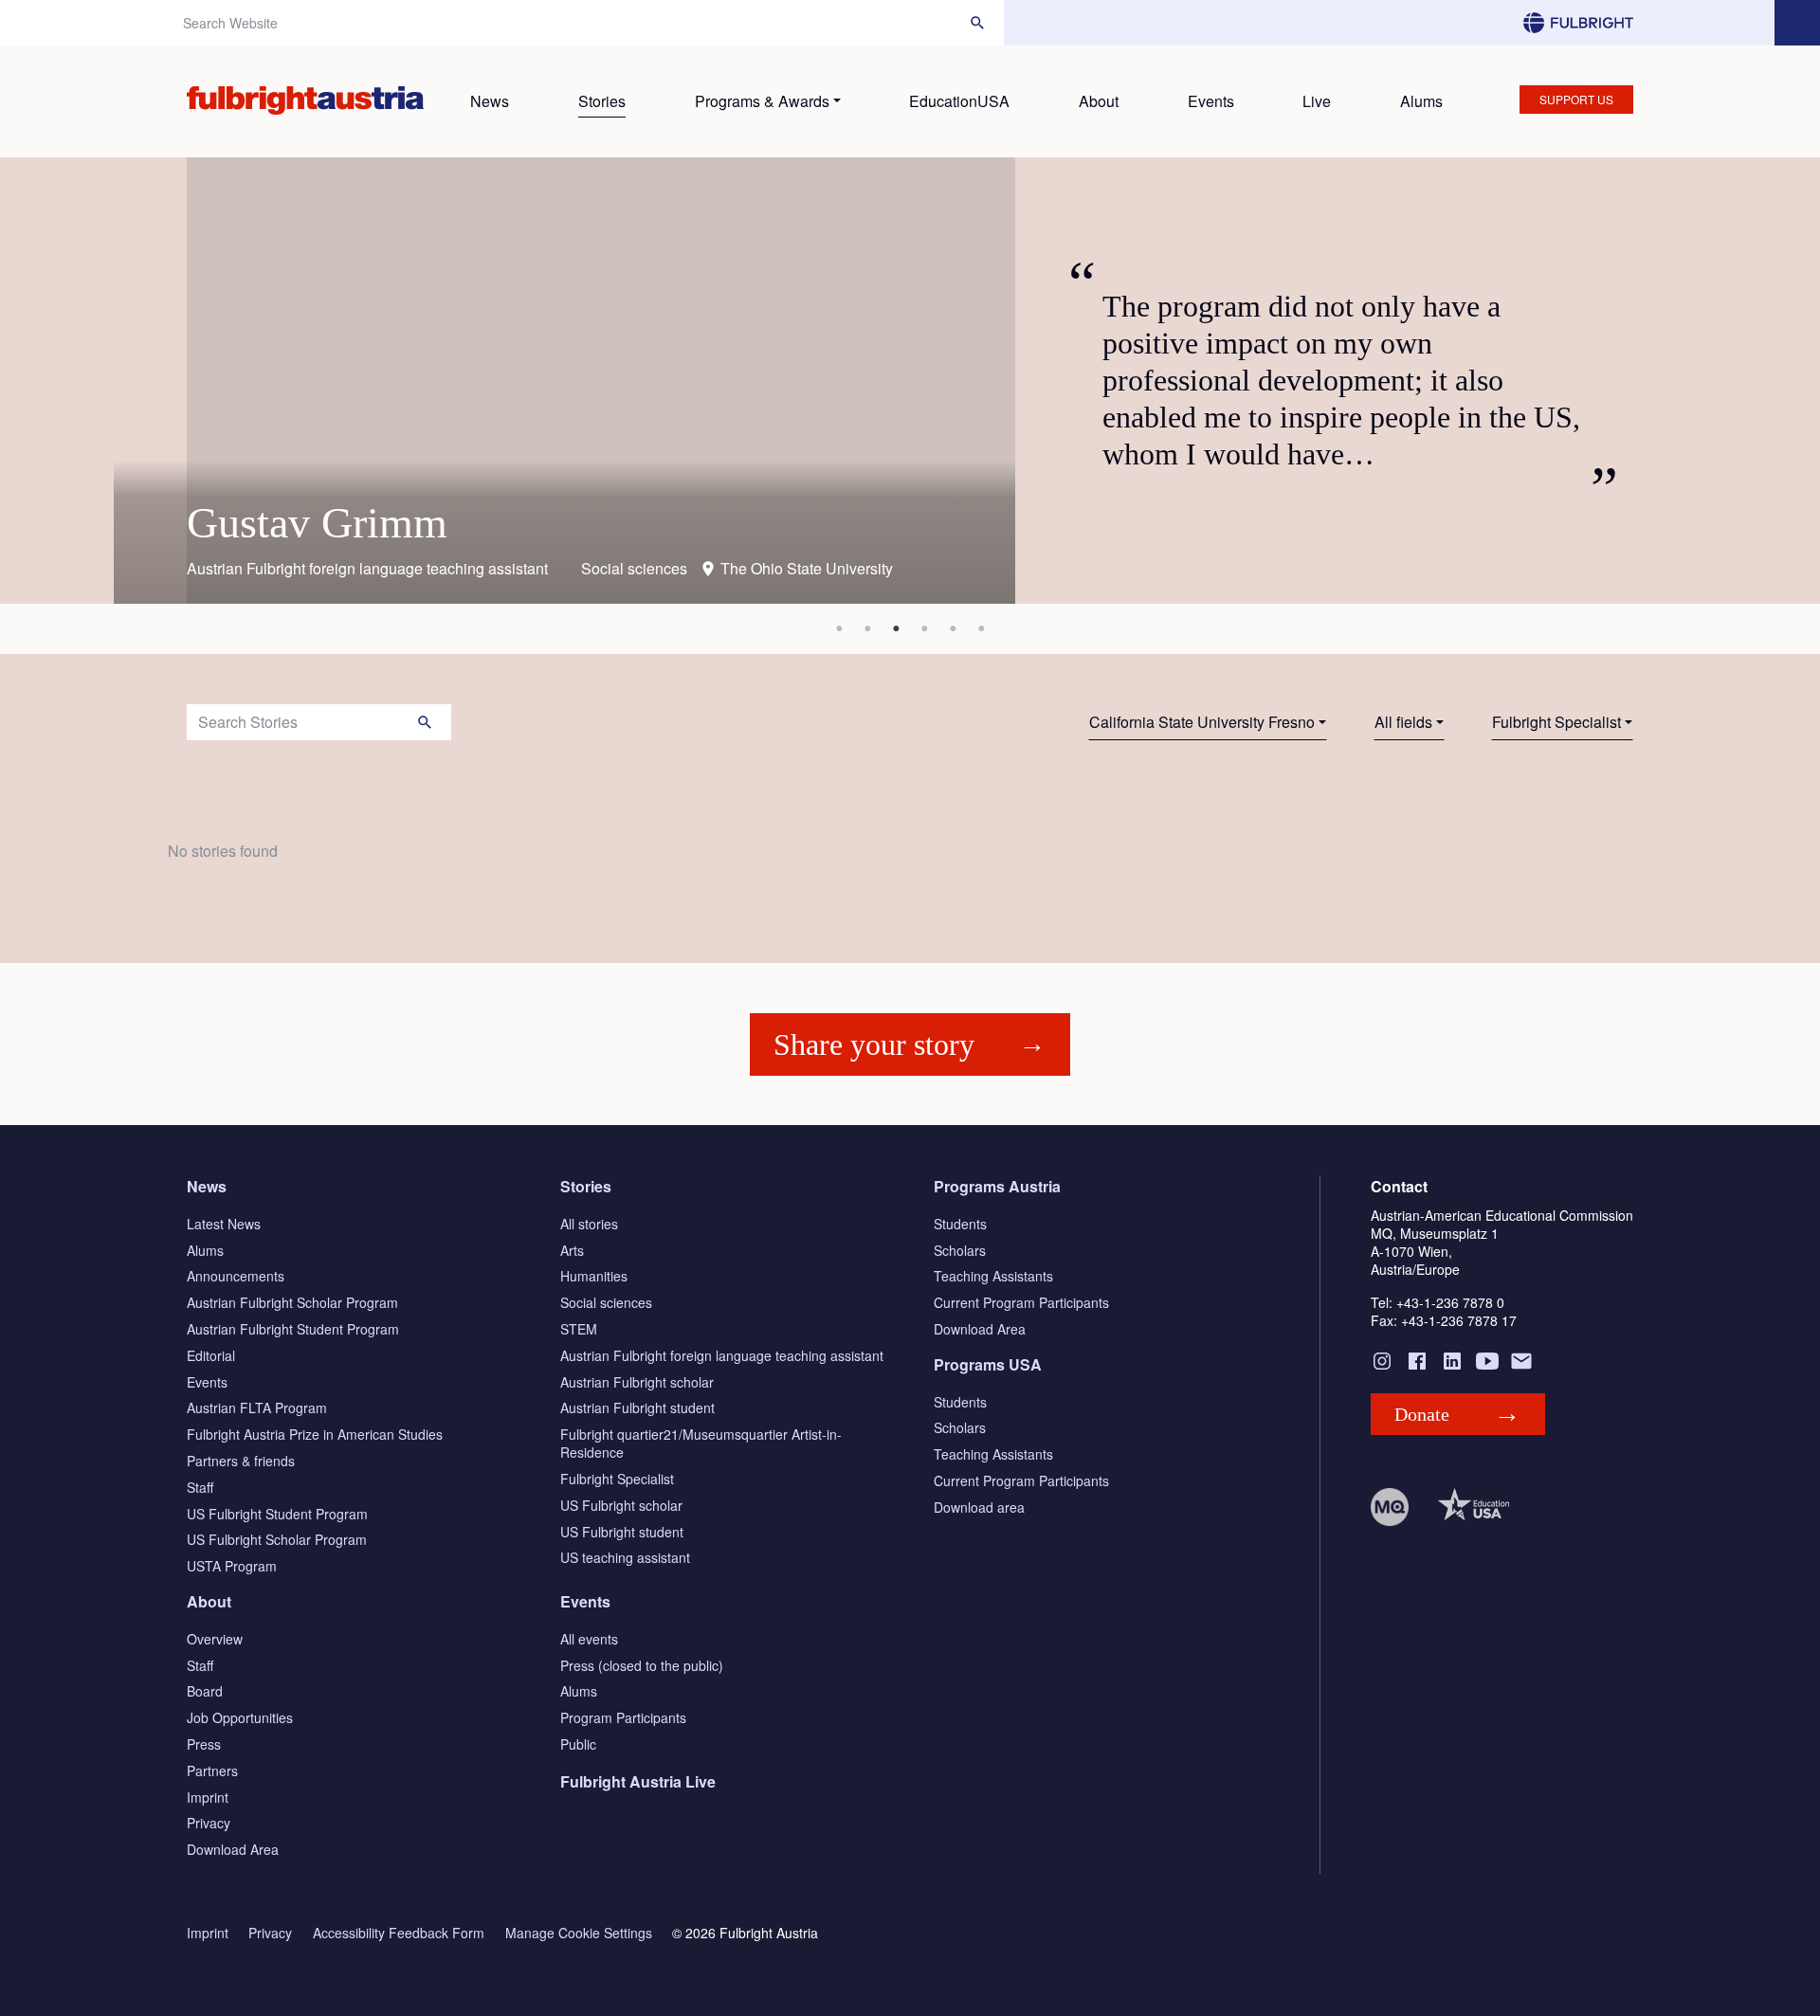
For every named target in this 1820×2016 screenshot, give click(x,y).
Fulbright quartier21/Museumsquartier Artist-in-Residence (701, 1443)
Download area (979, 1507)
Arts (572, 1250)
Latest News (224, 1224)
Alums (1421, 101)
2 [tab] (867, 628)
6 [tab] (981, 628)
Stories (602, 101)
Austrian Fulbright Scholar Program (292, 1302)
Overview (215, 1639)
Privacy (209, 1823)
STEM (579, 1329)
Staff (200, 1487)
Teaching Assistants (993, 1276)
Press (204, 1744)
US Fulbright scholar (621, 1505)
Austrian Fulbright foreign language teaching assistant (722, 1355)
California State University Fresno (1202, 722)
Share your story (874, 1044)
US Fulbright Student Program (277, 1514)
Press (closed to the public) (642, 1665)
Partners (212, 1771)
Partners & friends (241, 1461)
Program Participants (623, 1717)
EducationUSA (959, 101)
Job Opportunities (240, 1717)
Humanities (594, 1276)
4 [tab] (924, 628)
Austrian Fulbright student (637, 1408)
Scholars (960, 1250)
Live (1317, 101)
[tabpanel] (910, 381)
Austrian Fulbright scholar (637, 1382)
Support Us (1576, 99)
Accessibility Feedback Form (399, 1933)
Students (960, 1224)
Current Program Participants (1021, 1302)
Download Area (980, 1329)
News (490, 101)
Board (205, 1691)
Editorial (211, 1355)
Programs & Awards (762, 101)
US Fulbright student (622, 1532)
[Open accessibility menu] (1797, 23)
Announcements (236, 1276)
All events (589, 1639)
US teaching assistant (625, 1557)
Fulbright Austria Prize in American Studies (315, 1434)
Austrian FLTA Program (257, 1408)
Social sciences (606, 1302)
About (1099, 101)
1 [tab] (839, 628)
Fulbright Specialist (1556, 722)
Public (578, 1744)
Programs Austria (997, 1186)
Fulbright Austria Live (638, 1781)
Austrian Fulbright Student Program (293, 1329)
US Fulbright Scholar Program (277, 1539)
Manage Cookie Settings (579, 1933)
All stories (589, 1224)
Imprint (208, 1797)
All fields (1403, 722)
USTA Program (232, 1566)
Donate (1422, 1414)
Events (1211, 101)
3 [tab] (896, 628)
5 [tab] (953, 628)
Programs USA (988, 1364)
